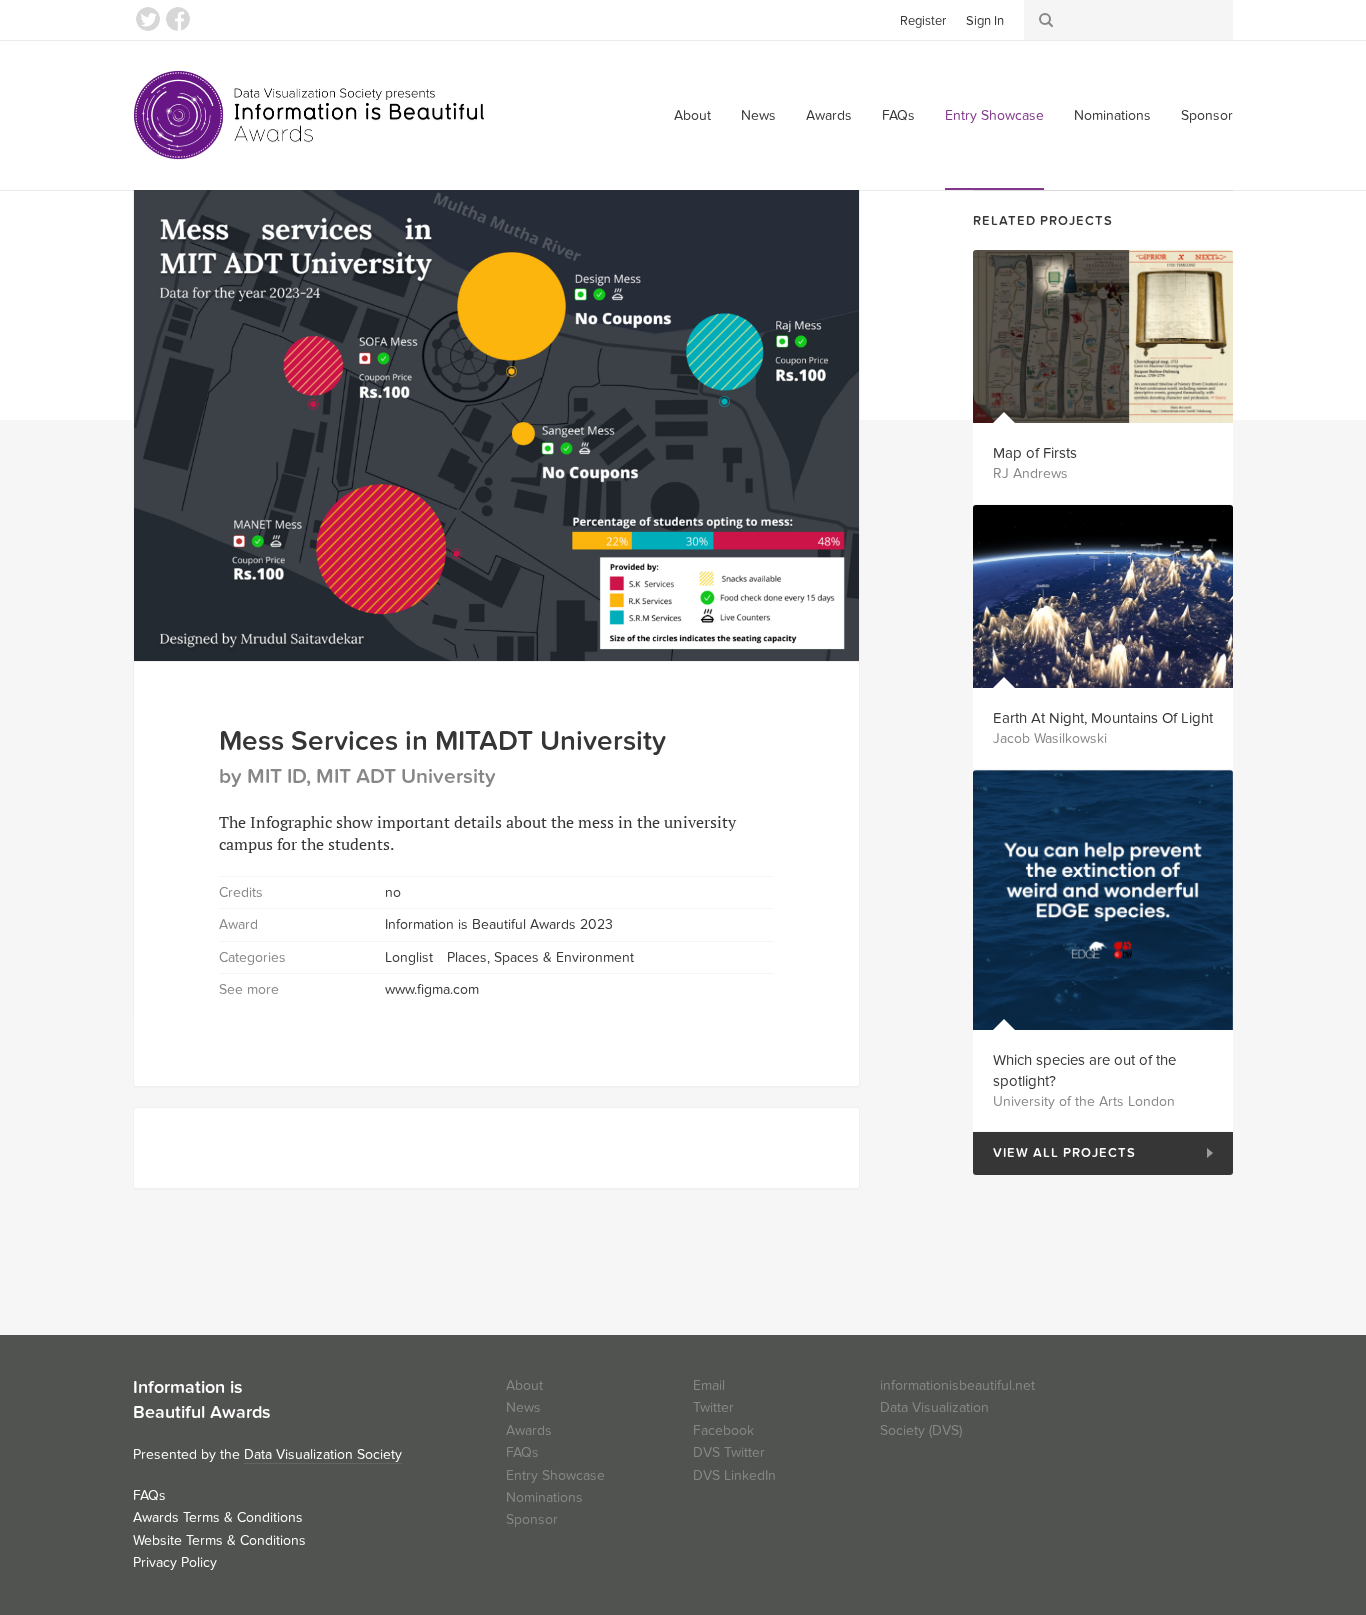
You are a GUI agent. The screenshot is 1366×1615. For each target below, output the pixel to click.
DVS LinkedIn (734, 1475)
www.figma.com (432, 989)
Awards (829, 115)
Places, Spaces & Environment (540, 957)
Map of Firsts (1035, 453)
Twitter (148, 19)
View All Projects (1054, 1153)
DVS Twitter (729, 1452)
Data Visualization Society (323, 1454)
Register (923, 21)
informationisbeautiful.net (957, 1385)
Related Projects (1043, 221)
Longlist (409, 957)
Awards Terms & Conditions (218, 1517)
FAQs (898, 115)
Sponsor (1207, 115)
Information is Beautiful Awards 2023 (499, 924)
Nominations (1112, 115)
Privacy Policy (175, 1562)
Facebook (178, 19)
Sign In (985, 21)
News (758, 115)
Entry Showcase (994, 115)
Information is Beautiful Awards (310, 115)
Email (709, 1385)
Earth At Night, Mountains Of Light (1103, 718)
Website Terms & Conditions (219, 1540)
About (692, 115)
